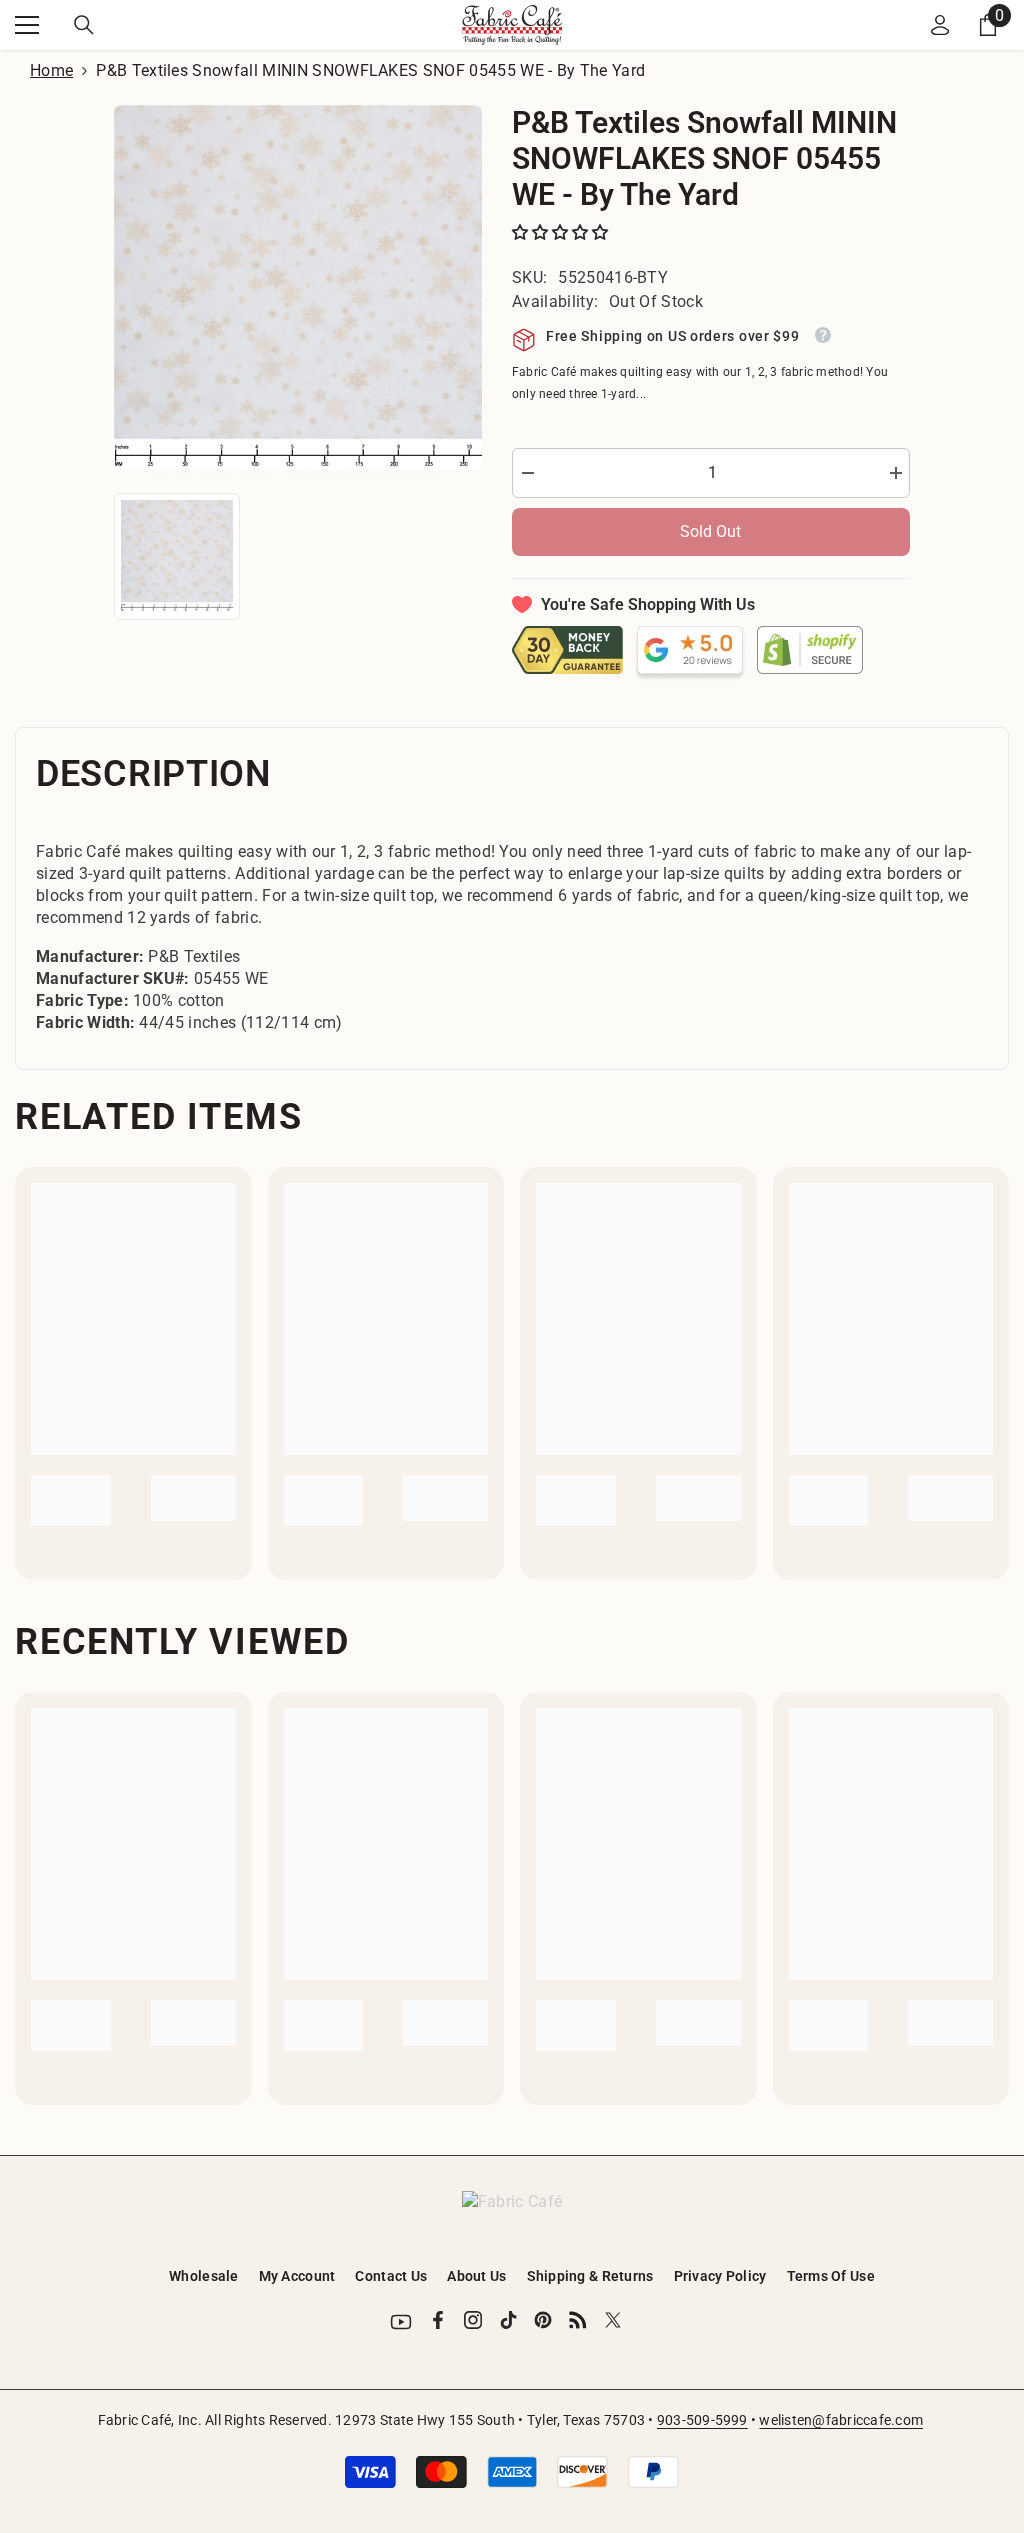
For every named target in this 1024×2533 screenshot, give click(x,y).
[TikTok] (508, 2320)
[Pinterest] (543, 2320)
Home (51, 70)
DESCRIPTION (153, 774)
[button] (562, 232)
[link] (71, 1500)
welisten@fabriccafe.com (841, 2420)
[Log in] (940, 25)
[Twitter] (613, 2320)
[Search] (84, 25)
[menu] (27, 25)
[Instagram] (473, 2320)
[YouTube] (401, 2322)
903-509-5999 (702, 2420)
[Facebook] (438, 2320)
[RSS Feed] (578, 2320)
